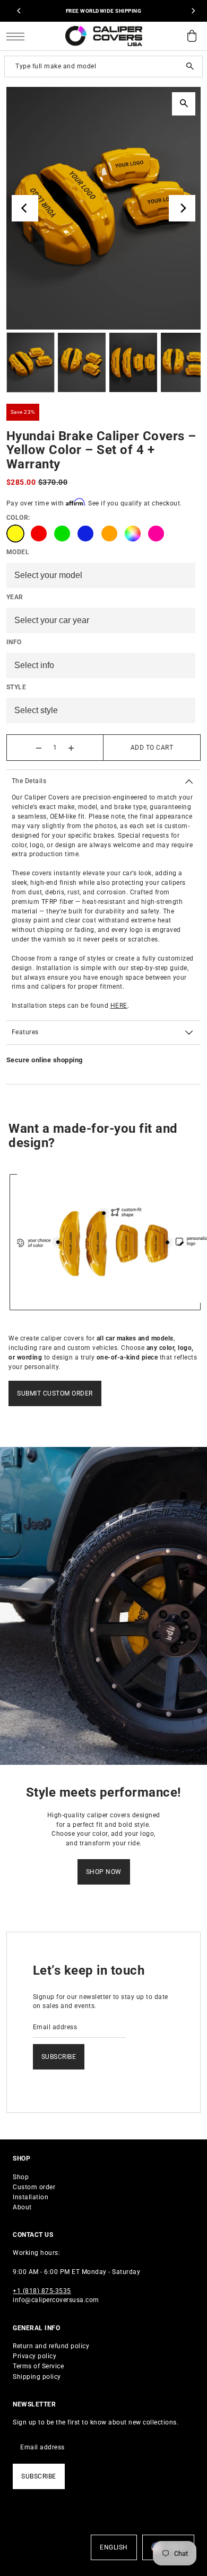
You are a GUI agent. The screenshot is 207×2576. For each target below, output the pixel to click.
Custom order (34, 2187)
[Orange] (109, 534)
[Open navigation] (18, 36)
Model (18, 552)
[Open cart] (192, 36)
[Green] (62, 534)
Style (16, 687)
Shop (21, 2177)
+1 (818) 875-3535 (42, 2291)
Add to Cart (152, 748)
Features (25, 1032)
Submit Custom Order (55, 1393)
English (114, 2547)
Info (14, 642)
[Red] (39, 534)
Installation (31, 2197)
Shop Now (104, 1872)
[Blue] (85, 534)
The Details (29, 781)
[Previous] (20, 11)
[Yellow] (15, 534)
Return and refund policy (51, 2346)
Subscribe (59, 2057)
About (22, 2207)
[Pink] (156, 534)
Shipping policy (37, 2377)
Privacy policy (34, 2356)
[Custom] (133, 534)
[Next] (193, 11)
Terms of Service (38, 2366)
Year (15, 597)
